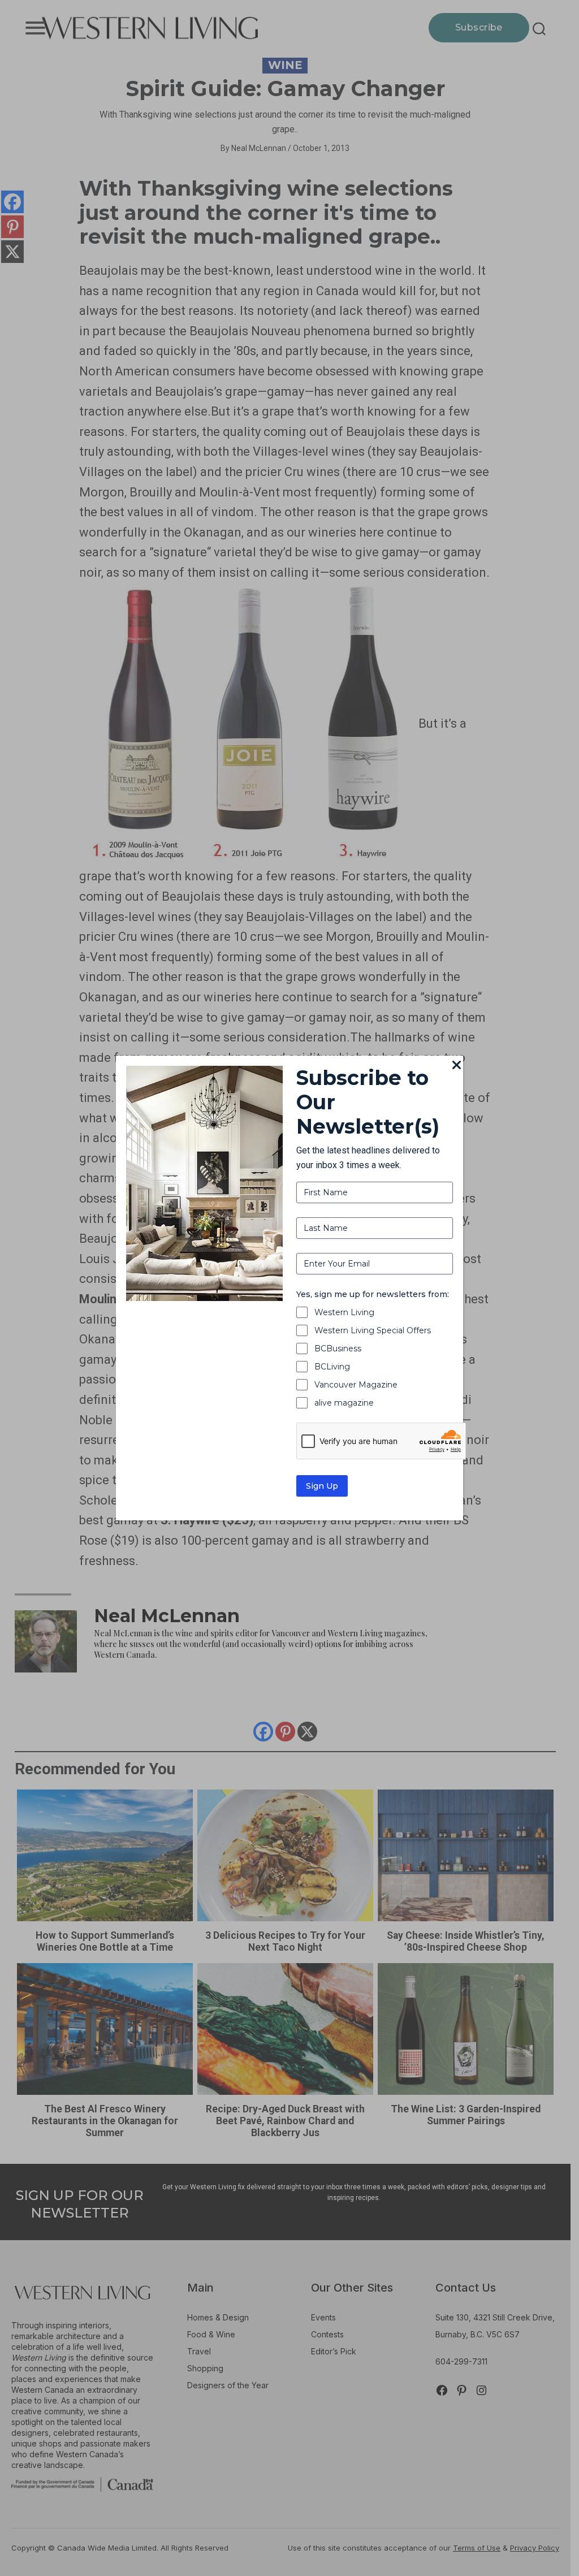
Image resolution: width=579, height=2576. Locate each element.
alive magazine (344, 1403)
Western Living (344, 1312)
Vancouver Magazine (356, 1385)
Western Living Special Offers (373, 1330)
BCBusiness (338, 1348)
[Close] (456, 1066)
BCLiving (332, 1367)
